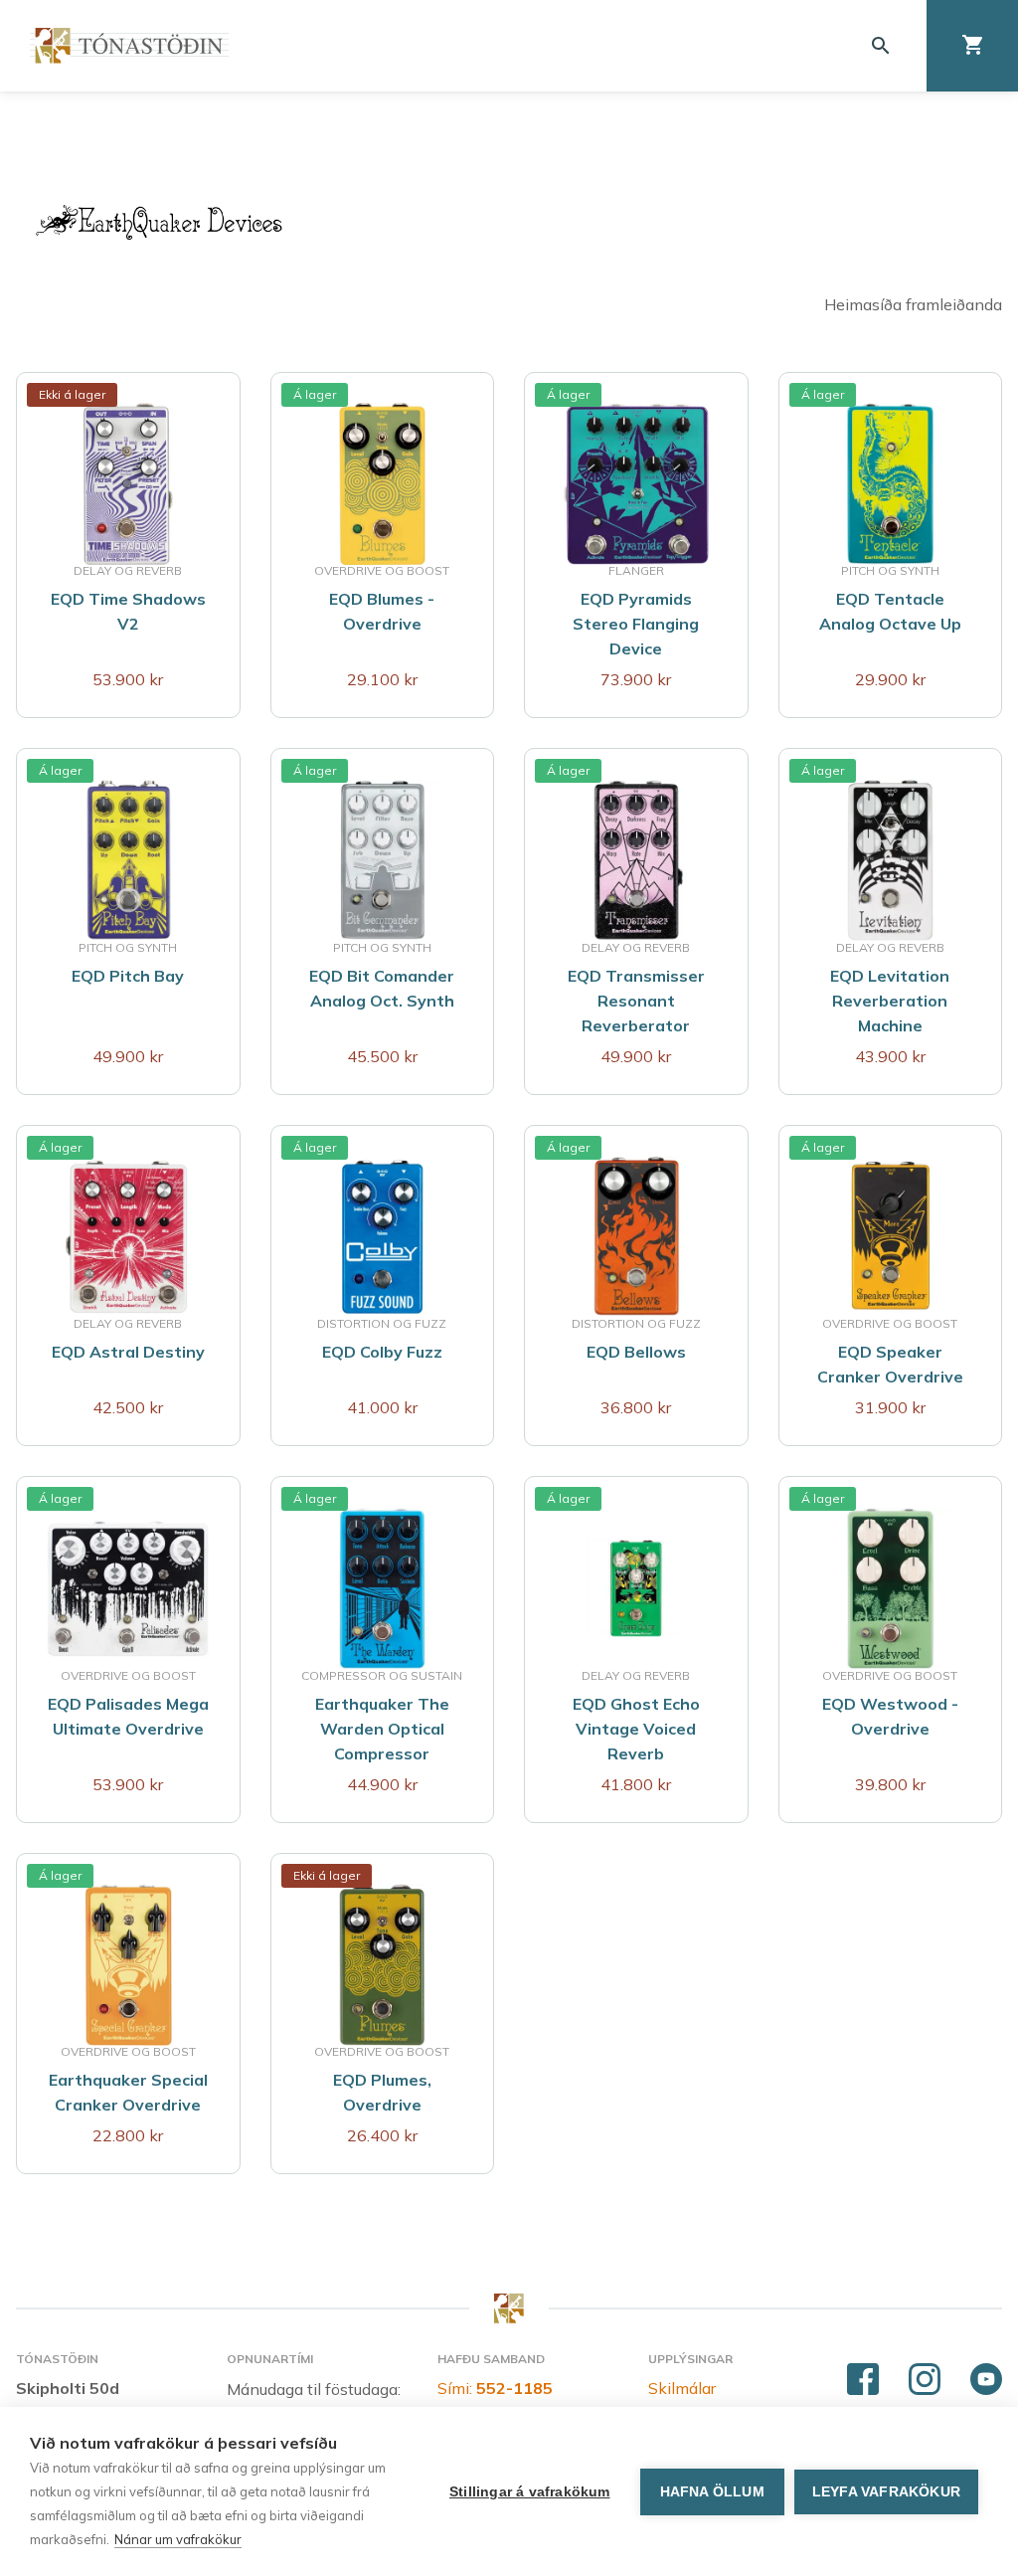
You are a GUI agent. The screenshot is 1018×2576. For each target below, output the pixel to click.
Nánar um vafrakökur (178, 2539)
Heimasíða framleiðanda (913, 304)
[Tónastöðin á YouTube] (986, 2380)
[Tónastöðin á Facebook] (863, 2380)
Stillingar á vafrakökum (530, 2492)
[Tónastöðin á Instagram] (925, 2380)
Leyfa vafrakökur (886, 2492)
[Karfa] (972, 46)
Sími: (495, 2388)
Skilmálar (682, 2388)
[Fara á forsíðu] (129, 45)
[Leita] (881, 46)
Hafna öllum (712, 2492)
